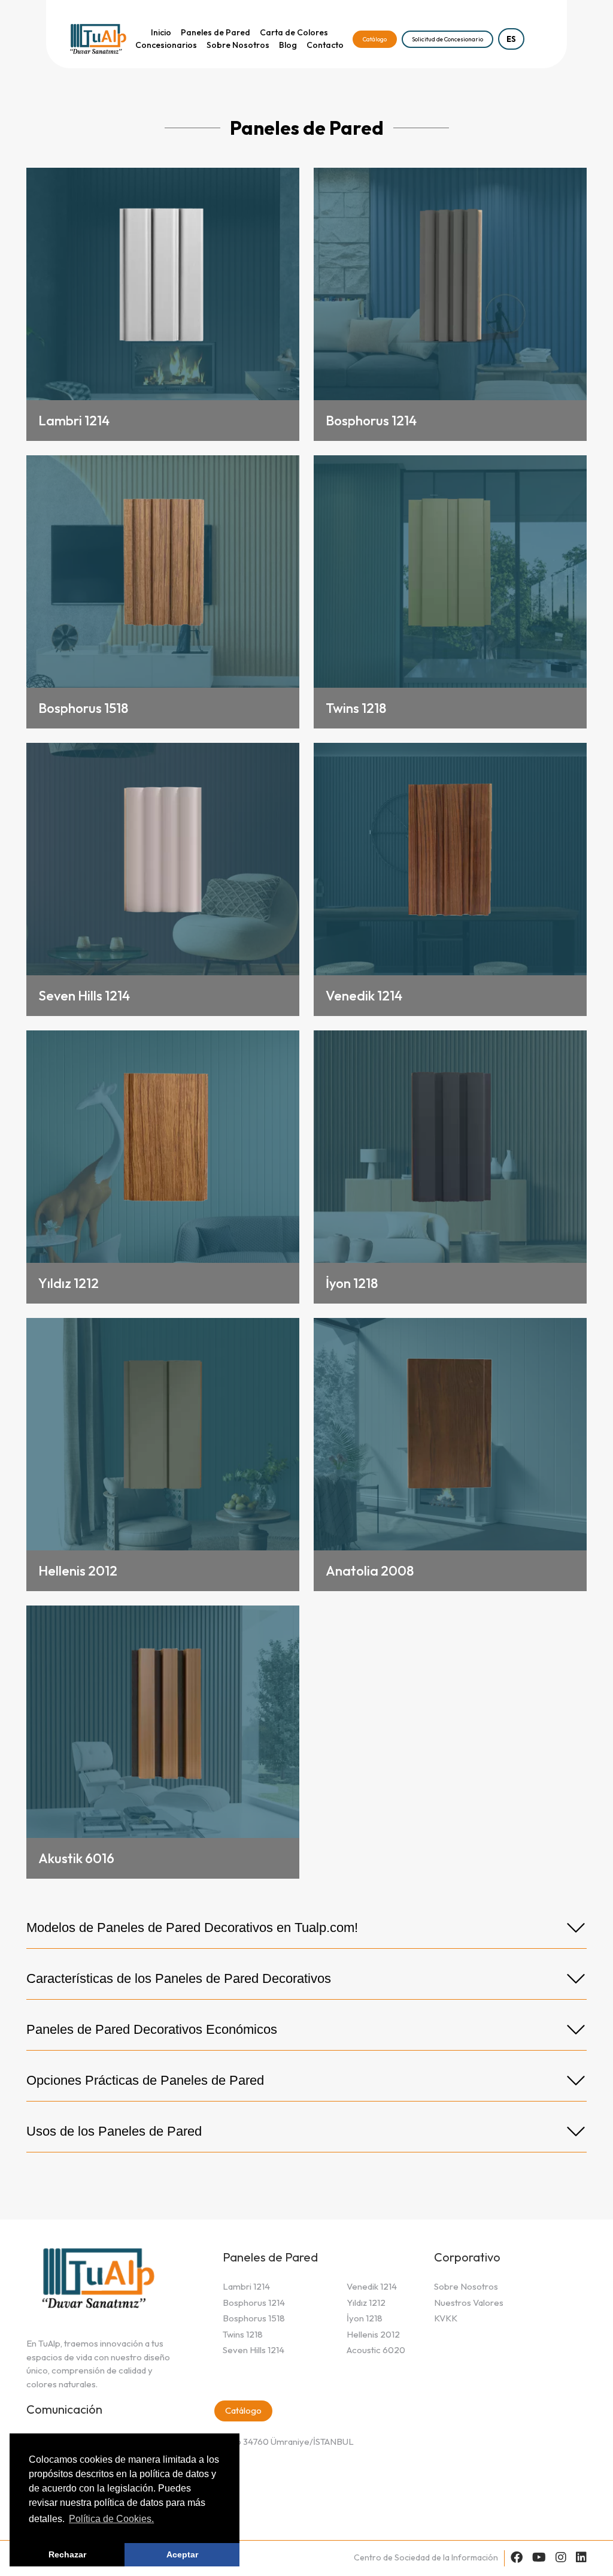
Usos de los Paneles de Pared (114, 2131)
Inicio (161, 32)
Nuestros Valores (469, 2303)
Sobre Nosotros (238, 45)
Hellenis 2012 (373, 2334)
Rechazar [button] (67, 2554)
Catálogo (375, 39)
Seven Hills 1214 (254, 2350)
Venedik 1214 (372, 2286)
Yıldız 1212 (366, 2303)
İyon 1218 (365, 2318)
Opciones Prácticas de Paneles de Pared (145, 2080)
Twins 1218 (243, 2334)
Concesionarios (166, 45)
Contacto (325, 45)
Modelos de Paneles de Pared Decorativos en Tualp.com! (192, 1928)
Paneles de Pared (216, 32)
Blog (288, 45)
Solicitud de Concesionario (447, 39)
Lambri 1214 (246, 2286)
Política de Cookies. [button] (111, 2519)
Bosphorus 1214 (254, 2303)
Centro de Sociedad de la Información (426, 2557)
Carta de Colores (294, 32)
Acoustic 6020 (376, 2350)
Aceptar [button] (182, 2554)
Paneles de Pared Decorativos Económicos (152, 2029)
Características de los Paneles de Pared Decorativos (179, 1978)
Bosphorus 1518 (254, 2318)
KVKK (446, 2318)
